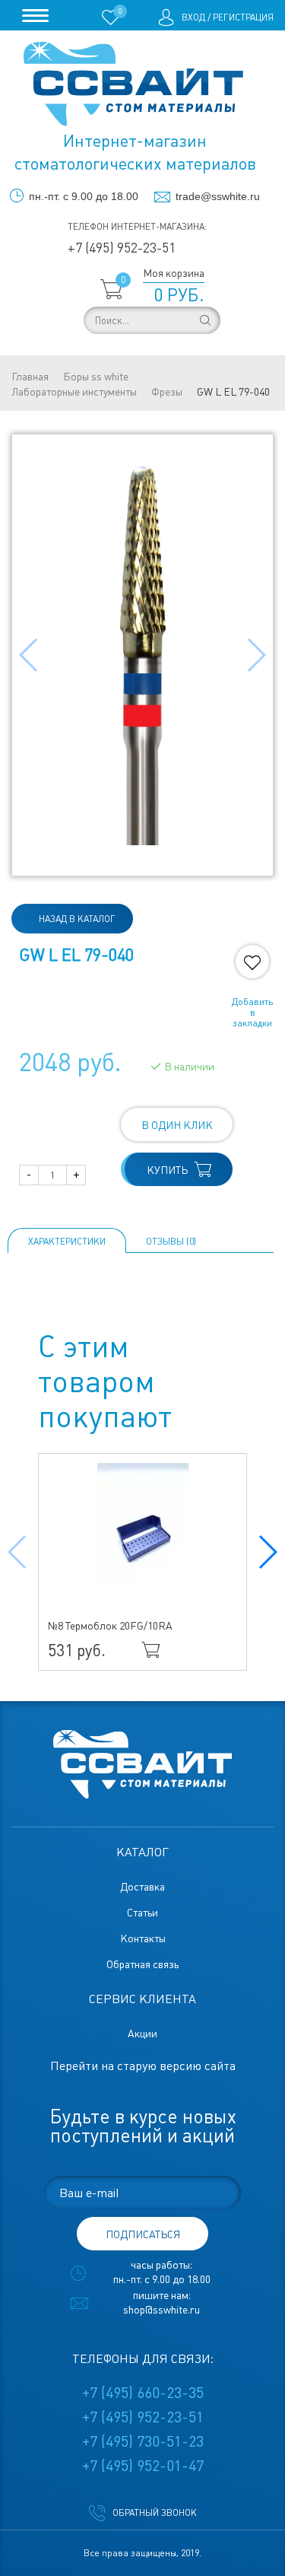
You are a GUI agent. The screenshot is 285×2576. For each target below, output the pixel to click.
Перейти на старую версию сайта (143, 2066)
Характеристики (67, 1242)
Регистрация (243, 17)
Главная (30, 377)
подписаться (143, 2234)
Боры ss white (96, 377)
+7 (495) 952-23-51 (122, 248)
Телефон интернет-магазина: (137, 227)
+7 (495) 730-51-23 (143, 2441)
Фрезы (167, 392)
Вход (193, 17)
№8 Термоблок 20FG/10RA (110, 1626)
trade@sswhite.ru (218, 196)
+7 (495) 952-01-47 (143, 2466)
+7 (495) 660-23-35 (143, 2393)
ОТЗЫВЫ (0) (171, 1242)
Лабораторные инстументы (74, 392)
